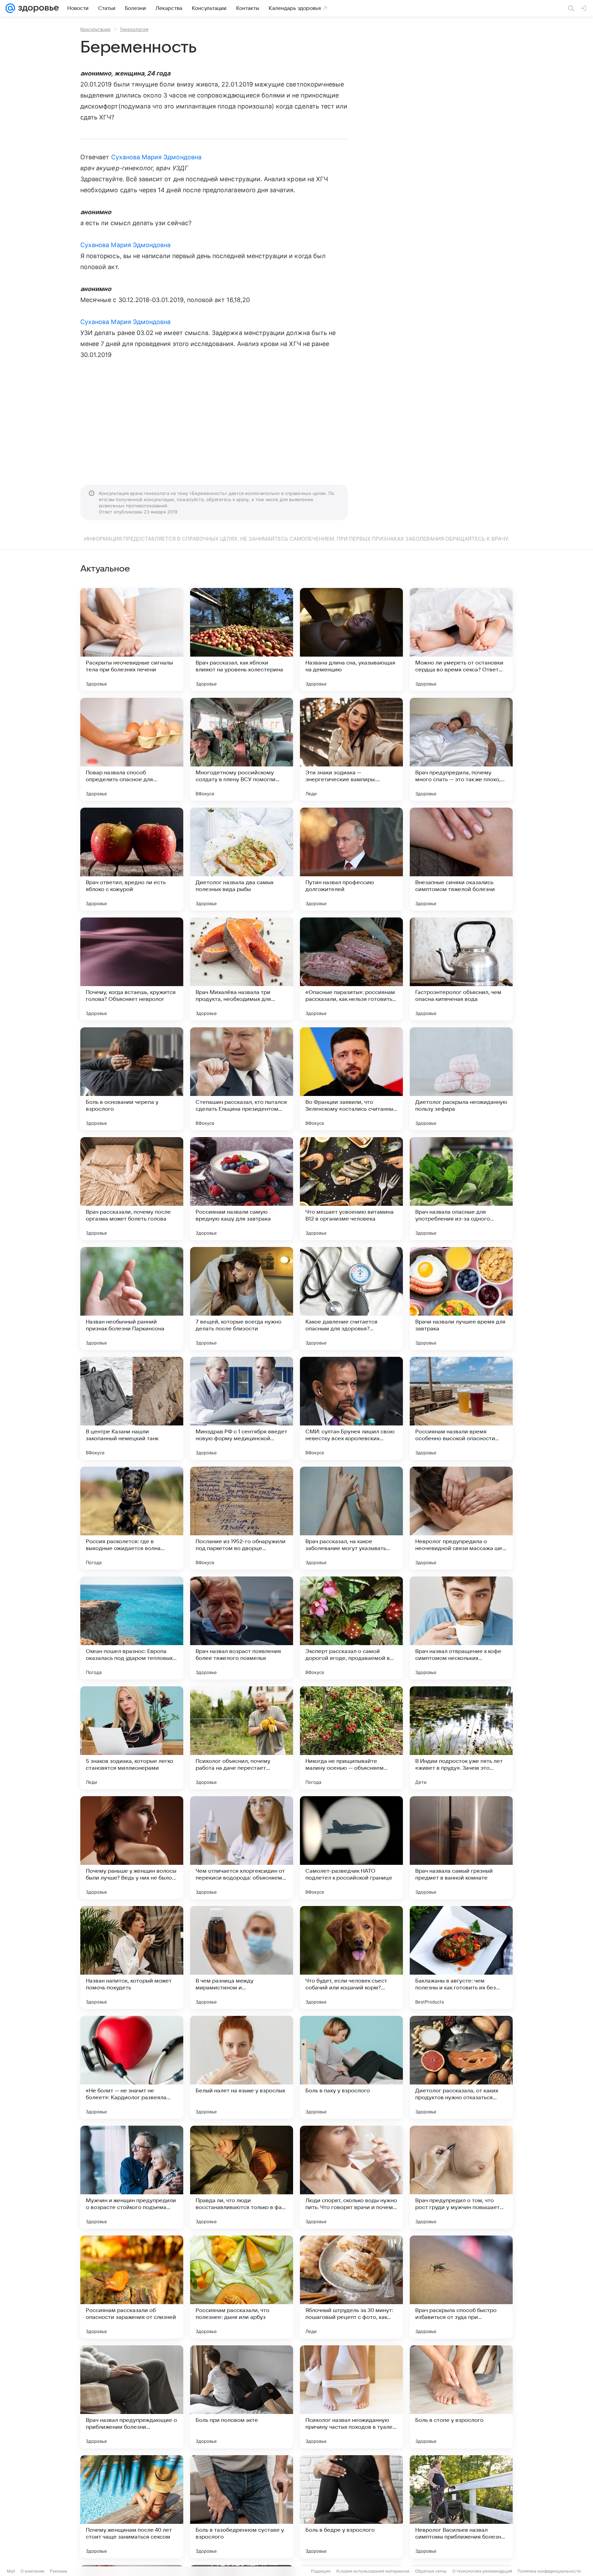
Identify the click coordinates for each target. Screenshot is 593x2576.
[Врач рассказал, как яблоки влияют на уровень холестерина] (242, 639)
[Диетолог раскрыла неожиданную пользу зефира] (461, 1079)
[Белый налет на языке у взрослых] (242, 2067)
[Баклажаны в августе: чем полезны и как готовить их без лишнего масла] (461, 1957)
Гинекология (134, 29)
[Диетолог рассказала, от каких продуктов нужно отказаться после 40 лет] (461, 2067)
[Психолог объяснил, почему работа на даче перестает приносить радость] (242, 1738)
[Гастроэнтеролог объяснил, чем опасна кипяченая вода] (461, 969)
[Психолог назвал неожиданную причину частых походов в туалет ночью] (351, 2397)
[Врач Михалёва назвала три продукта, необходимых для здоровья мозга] (242, 969)
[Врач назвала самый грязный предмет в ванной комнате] (461, 1848)
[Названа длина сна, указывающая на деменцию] (351, 639)
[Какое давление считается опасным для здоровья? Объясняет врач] (351, 1298)
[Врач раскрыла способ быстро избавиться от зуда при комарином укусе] (461, 2287)
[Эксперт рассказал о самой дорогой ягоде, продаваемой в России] (351, 1628)
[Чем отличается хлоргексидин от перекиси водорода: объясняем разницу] (242, 1848)
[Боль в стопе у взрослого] (461, 2397)
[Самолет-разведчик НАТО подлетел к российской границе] (351, 1848)
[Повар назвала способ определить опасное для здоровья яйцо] (132, 749)
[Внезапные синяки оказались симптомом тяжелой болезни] (461, 859)
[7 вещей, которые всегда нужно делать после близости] (242, 1298)
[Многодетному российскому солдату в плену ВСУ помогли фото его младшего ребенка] (242, 749)
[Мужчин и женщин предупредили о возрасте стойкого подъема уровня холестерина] (132, 2177)
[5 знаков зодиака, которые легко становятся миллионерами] (132, 1738)
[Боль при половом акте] (242, 2397)
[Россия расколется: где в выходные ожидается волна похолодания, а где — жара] (132, 1518)
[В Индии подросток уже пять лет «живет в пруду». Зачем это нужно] (461, 1738)
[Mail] (10, 8)
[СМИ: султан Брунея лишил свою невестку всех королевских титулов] (351, 1408)
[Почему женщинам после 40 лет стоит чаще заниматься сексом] (132, 2507)
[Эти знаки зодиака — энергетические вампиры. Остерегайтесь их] (351, 749)
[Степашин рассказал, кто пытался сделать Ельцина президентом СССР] (242, 1079)
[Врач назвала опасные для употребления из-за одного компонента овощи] (461, 1189)
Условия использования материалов (373, 2571)
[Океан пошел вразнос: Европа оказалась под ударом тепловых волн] (132, 1628)
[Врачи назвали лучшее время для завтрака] (461, 1298)
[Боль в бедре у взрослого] (351, 2507)
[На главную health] (37, 8)
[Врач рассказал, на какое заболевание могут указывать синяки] (351, 1518)
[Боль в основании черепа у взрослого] (132, 1079)
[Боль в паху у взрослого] (351, 2067)
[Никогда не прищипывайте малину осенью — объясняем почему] (351, 1738)
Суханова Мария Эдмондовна (156, 157)
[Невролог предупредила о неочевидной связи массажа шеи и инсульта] (461, 1518)
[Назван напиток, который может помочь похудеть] (132, 1957)
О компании (32, 2571)
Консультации (95, 29)
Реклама (59, 2571)
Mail (11, 2571)
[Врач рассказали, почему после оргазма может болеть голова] (132, 1189)
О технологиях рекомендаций (482, 2571)
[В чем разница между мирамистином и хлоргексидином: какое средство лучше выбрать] (242, 1957)
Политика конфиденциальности (549, 2571)
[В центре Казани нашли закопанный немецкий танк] (132, 1408)
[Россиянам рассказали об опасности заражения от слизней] (132, 2287)
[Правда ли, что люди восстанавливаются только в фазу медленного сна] (242, 2177)
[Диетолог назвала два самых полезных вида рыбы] (242, 859)
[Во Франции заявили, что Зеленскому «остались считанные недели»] (351, 1079)
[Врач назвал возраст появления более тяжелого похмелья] (242, 1628)
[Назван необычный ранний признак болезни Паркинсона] (132, 1298)
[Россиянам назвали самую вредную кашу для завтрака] (242, 1189)
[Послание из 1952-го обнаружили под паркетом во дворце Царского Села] (242, 1518)
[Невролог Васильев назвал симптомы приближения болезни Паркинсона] (461, 2507)
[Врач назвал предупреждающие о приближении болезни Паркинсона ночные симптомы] (132, 2397)
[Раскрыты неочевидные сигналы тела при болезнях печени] (132, 639)
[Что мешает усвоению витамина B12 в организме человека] (351, 1189)
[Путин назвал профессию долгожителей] (351, 859)
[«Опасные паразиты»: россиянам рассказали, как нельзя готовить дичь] (351, 969)
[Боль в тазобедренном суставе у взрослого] (242, 2507)
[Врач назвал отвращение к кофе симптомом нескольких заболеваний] (461, 1628)
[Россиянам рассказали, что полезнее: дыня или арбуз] (242, 2287)
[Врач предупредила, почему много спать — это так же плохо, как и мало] (461, 749)
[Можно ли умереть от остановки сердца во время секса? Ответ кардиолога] (461, 639)
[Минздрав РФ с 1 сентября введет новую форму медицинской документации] (242, 1408)
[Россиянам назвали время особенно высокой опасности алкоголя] (461, 1408)
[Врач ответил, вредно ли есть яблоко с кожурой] (132, 859)
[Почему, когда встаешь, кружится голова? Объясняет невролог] (132, 969)
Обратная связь (431, 2571)
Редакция (321, 2571)
